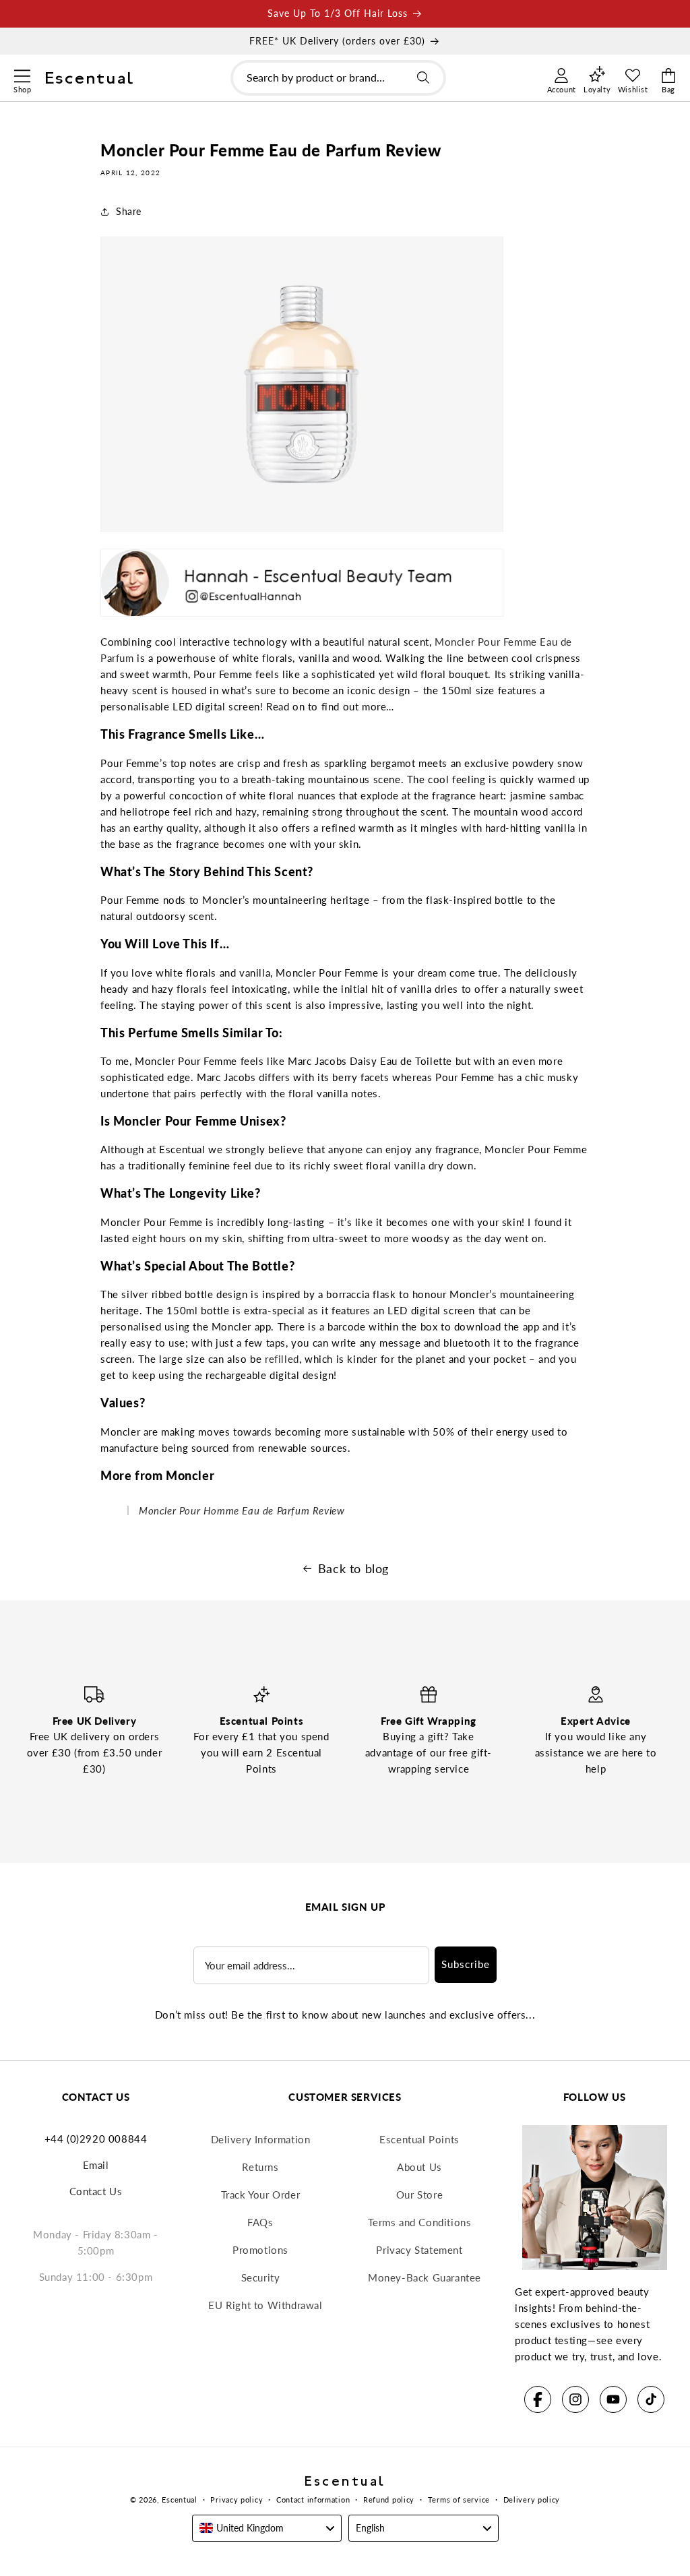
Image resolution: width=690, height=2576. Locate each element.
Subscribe (466, 1964)
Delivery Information (261, 2139)
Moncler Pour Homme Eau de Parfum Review (242, 1510)
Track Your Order (261, 2195)
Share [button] (129, 211)
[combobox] (338, 78)
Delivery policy (532, 2500)
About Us (419, 2167)
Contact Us (96, 2191)
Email (96, 2165)
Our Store (419, 2195)
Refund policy (389, 2500)
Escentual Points (419, 2139)
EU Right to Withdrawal (265, 2305)
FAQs (260, 2222)
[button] (22, 74)
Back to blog (353, 1568)
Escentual (179, 2500)
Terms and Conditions (420, 2222)
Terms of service (459, 2500)
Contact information (313, 2500)
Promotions (260, 2250)
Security (261, 2277)
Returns (260, 2167)
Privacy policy (237, 2500)
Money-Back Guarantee (425, 2277)
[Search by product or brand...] (423, 78)
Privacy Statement (419, 2250)
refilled (282, 1359)
